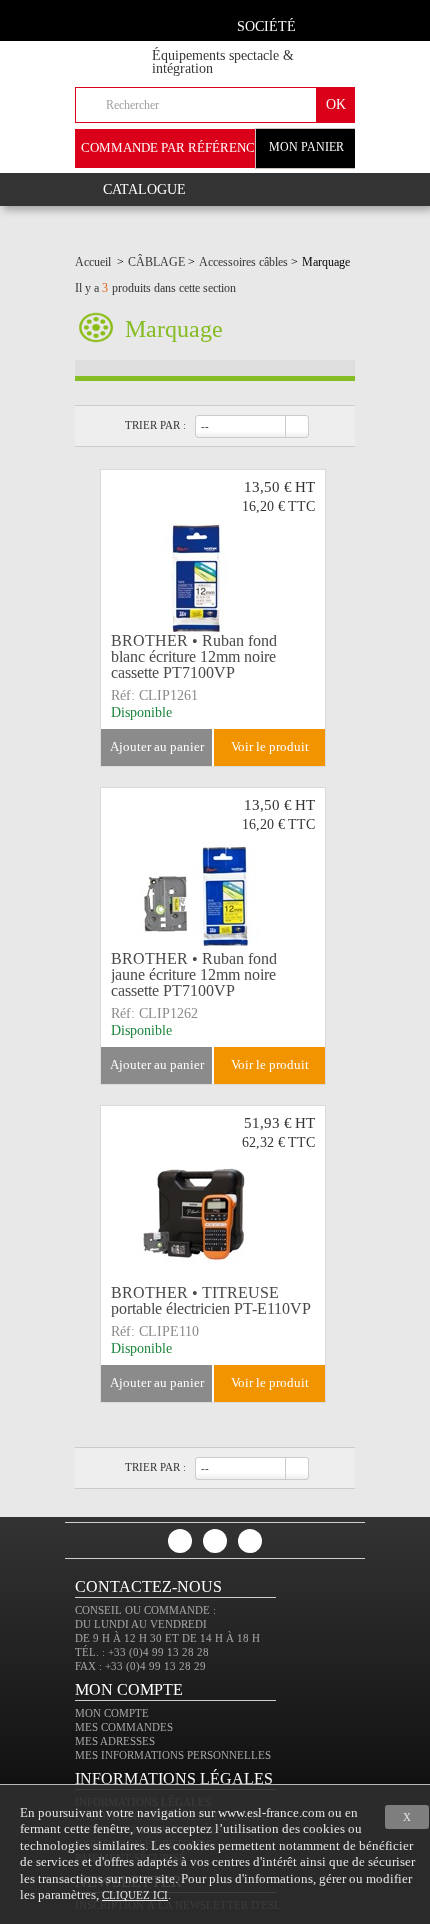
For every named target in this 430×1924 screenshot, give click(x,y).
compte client (332, 23)
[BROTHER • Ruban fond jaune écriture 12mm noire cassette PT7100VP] (213, 874)
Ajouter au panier (157, 746)
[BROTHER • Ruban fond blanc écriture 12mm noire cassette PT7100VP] (213, 556)
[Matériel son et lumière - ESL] (130, 51)
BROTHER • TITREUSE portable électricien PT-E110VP (211, 1300)
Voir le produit (270, 746)
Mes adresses (115, 1741)
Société (266, 26)
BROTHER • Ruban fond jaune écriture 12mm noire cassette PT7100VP (194, 975)
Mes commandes (124, 1727)
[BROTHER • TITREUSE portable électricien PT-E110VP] (213, 1192)
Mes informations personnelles (173, 1755)
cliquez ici (135, 1895)
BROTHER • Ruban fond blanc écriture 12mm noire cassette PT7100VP (194, 657)
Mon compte (112, 1713)
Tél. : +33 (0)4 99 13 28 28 (142, 1652)
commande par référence (172, 147)
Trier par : (155, 425)
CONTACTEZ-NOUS (148, 1586)
